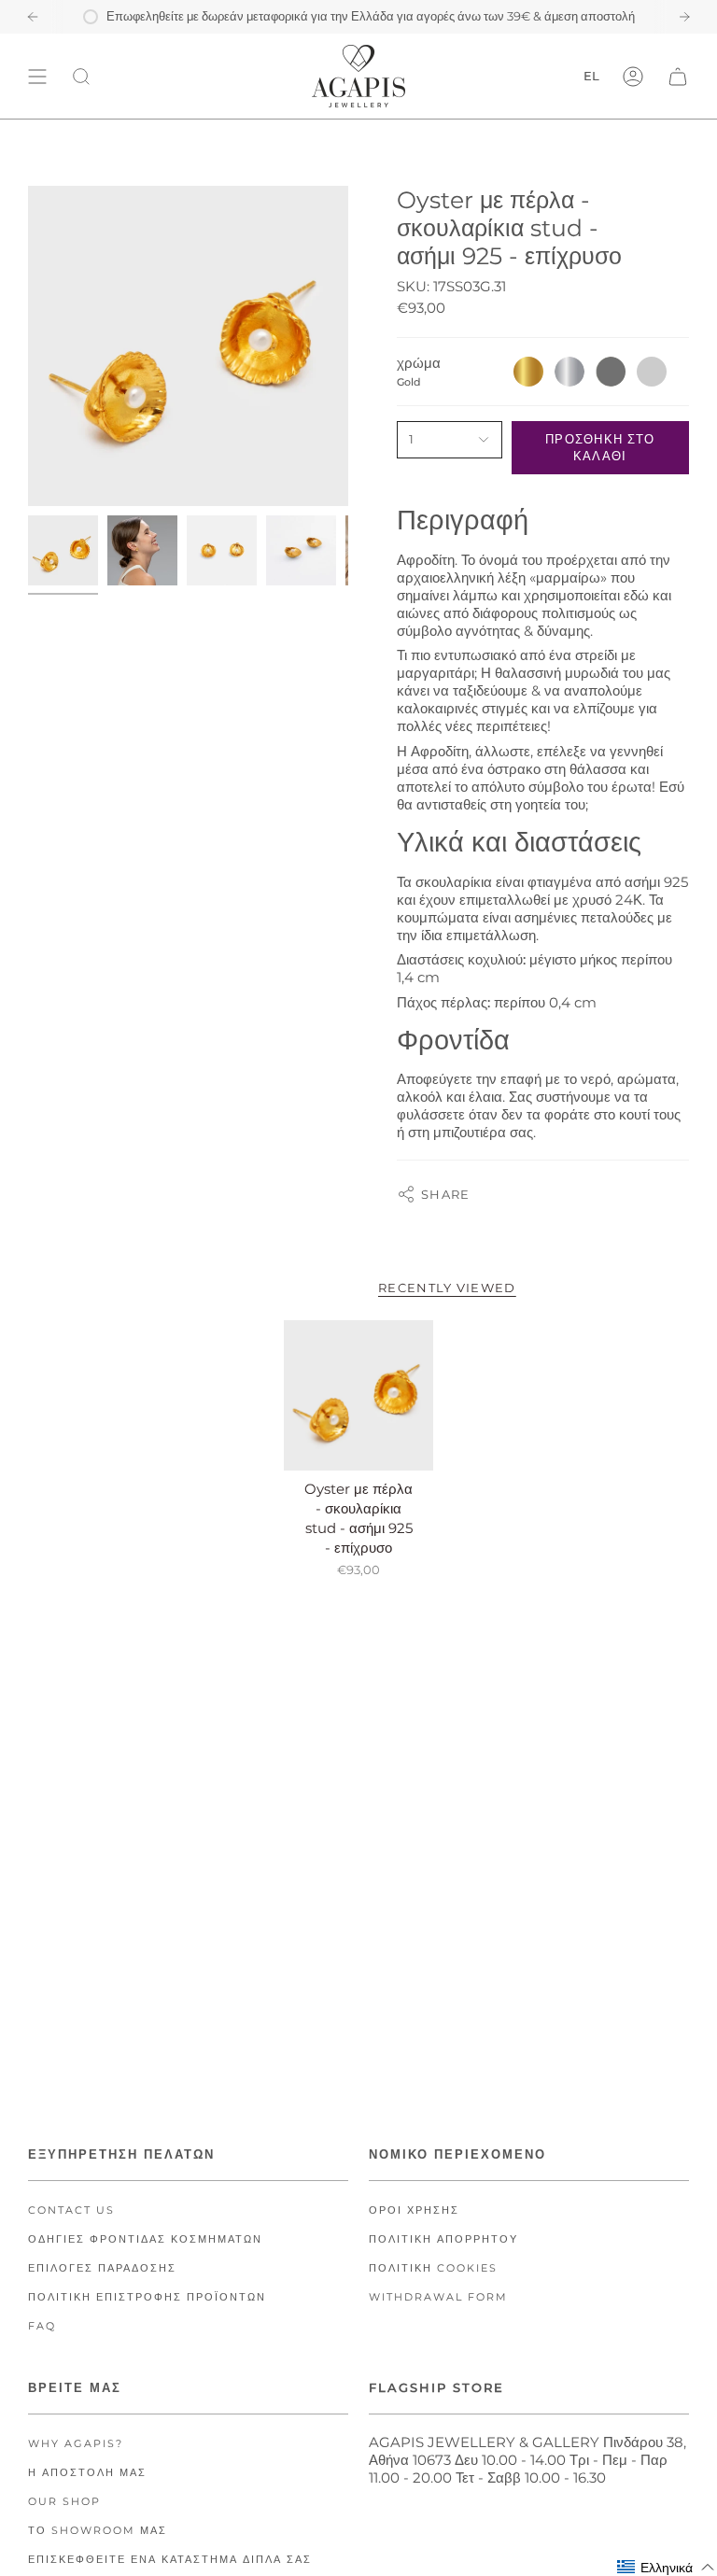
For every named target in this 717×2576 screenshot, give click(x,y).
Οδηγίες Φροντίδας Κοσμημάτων (145, 2239)
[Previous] (33, 17)
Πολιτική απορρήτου (443, 2239)
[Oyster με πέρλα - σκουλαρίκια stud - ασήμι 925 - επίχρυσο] (359, 1395)
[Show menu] (37, 76)
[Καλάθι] (678, 76)
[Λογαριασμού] (633, 76)
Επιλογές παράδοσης (102, 2268)
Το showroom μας (98, 2531)
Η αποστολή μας (87, 2473)
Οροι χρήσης (414, 2210)
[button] (666, 2567)
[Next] (684, 17)
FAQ (42, 2326)
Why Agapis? (76, 2444)
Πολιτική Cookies (433, 2268)
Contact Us (71, 2210)
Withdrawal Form (438, 2297)
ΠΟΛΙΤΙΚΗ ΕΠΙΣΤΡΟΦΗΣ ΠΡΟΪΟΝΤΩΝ (147, 2297)
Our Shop (64, 2502)
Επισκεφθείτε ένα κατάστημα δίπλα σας (170, 2560)
